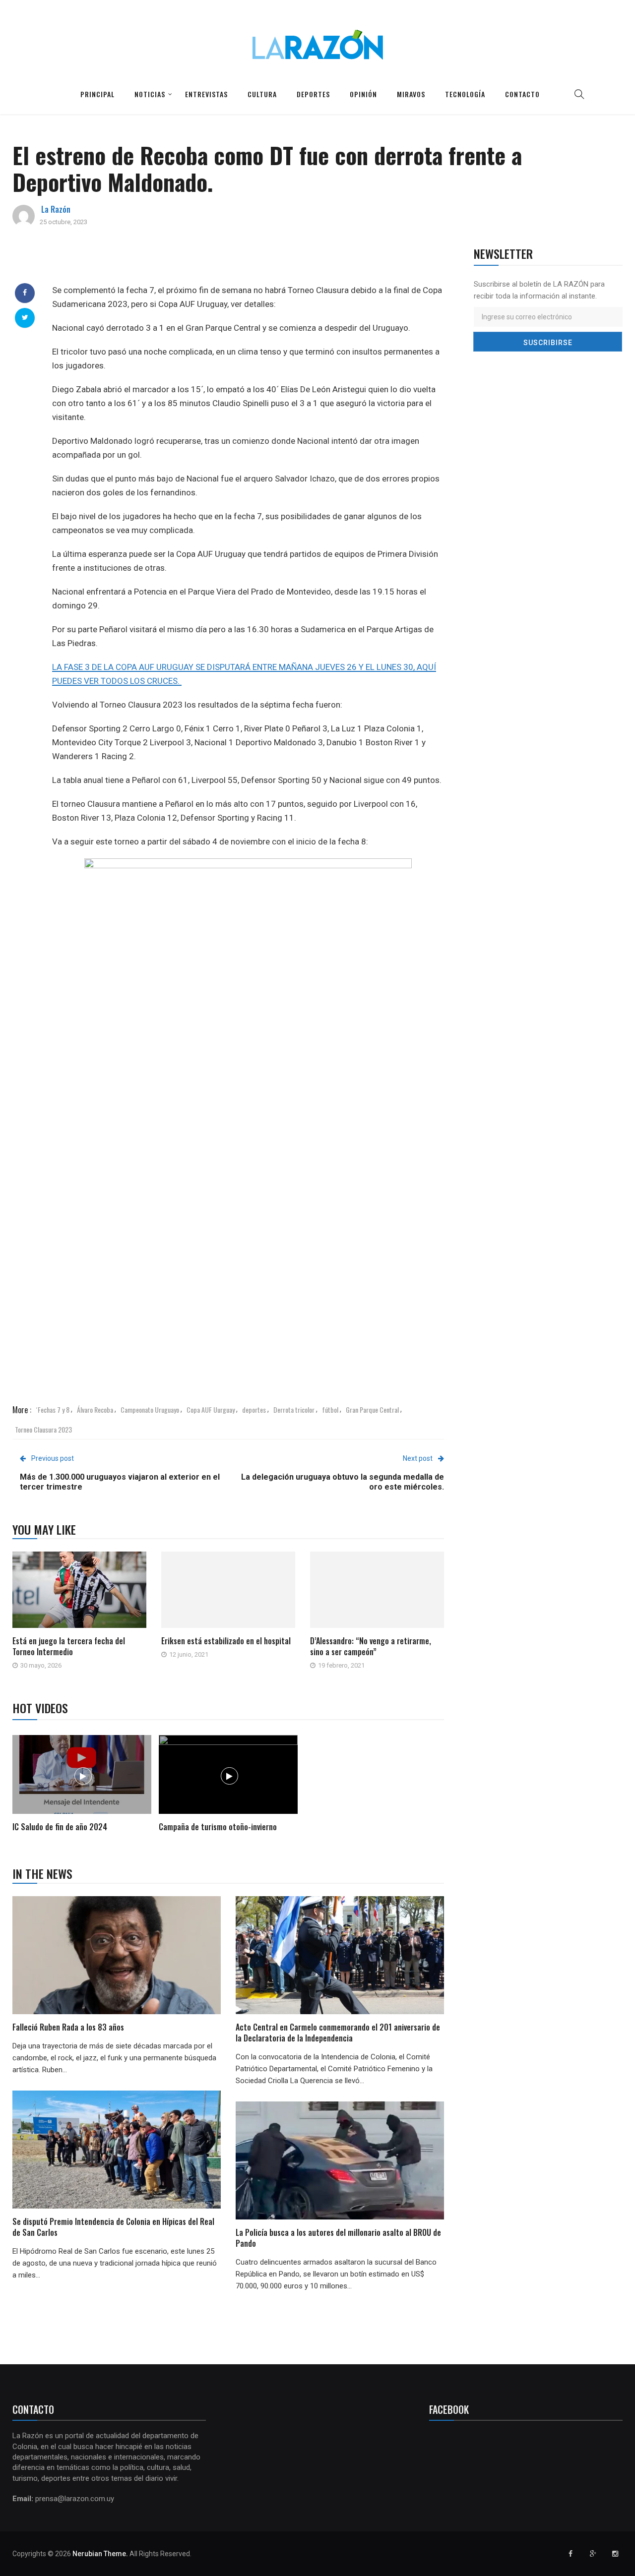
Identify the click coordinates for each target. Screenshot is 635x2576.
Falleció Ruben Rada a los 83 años (68, 2027)
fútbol (330, 1409)
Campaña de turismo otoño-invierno (218, 1827)
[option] (82, 1785)
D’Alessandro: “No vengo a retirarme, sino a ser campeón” (371, 1646)
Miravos (411, 94)
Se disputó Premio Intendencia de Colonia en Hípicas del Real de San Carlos (113, 2227)
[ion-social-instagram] (615, 2554)
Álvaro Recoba (95, 1409)
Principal (97, 94)
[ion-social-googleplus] (593, 2554)
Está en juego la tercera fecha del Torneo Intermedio (69, 1646)
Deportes (313, 94)
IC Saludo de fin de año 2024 (60, 1827)
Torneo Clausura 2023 (43, 1429)
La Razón (56, 209)
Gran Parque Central (372, 1409)
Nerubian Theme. (100, 2554)
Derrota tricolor (294, 1409)
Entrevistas (206, 94)
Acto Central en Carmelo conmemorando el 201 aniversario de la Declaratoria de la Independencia (338, 2033)
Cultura (262, 94)
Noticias (150, 94)
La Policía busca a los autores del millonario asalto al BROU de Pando (338, 2238)
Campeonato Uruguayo (150, 1409)
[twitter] (25, 317)
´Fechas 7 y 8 (53, 1409)
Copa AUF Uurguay (211, 1409)
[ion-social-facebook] (571, 2554)
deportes (254, 1409)
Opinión (363, 94)
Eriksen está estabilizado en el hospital (226, 1641)
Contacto (522, 94)
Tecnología (465, 94)
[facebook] (25, 293)
